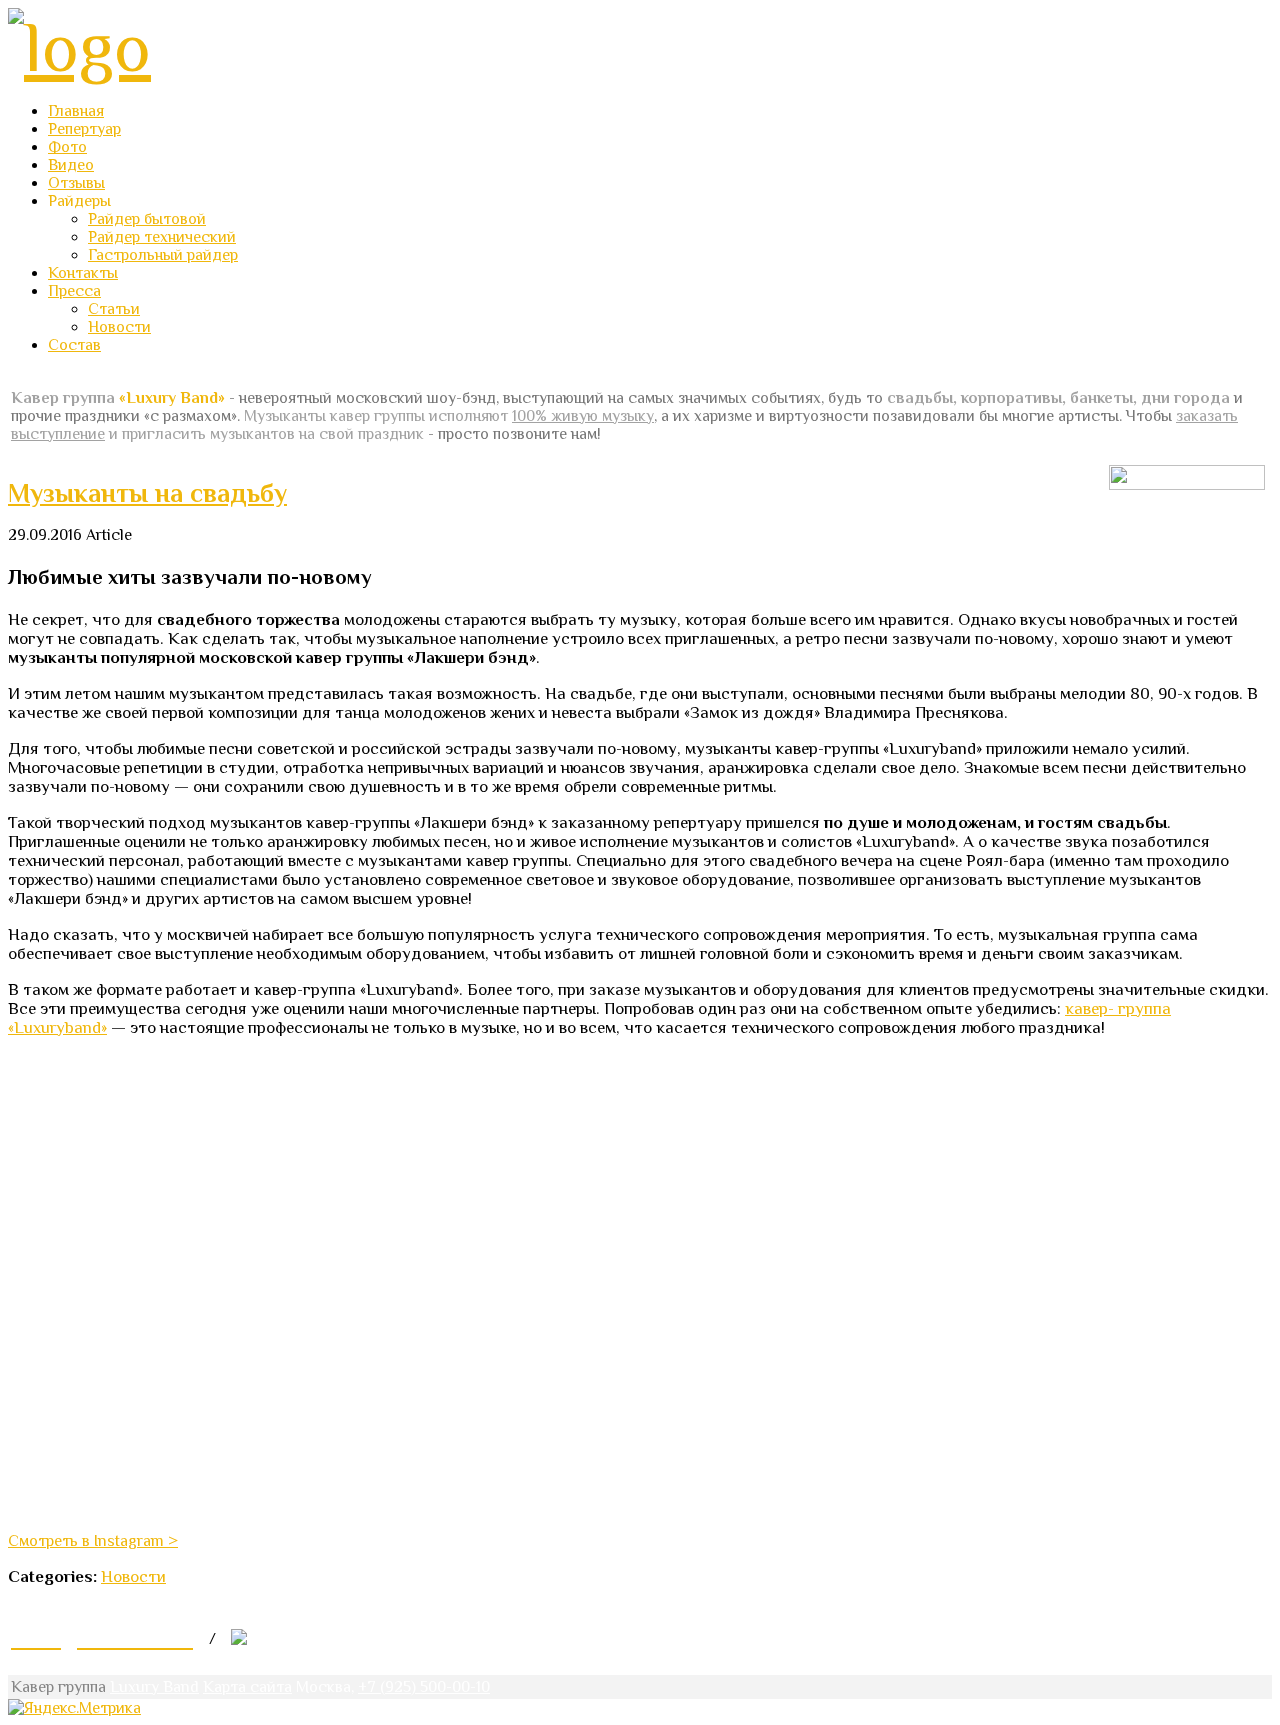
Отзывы (76, 183)
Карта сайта (247, 1687)
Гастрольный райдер (163, 255)
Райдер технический (162, 237)
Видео (71, 165)
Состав (74, 345)
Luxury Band (154, 1687)
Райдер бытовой (147, 219)
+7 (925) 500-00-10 (424, 1687)
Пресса (74, 291)
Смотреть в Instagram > (93, 1541)
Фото (67, 147)
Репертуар (84, 129)
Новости (119, 327)
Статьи (114, 309)
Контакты (83, 273)
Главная (76, 111)
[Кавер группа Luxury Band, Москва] (79, 47)
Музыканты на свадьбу (147, 493)
